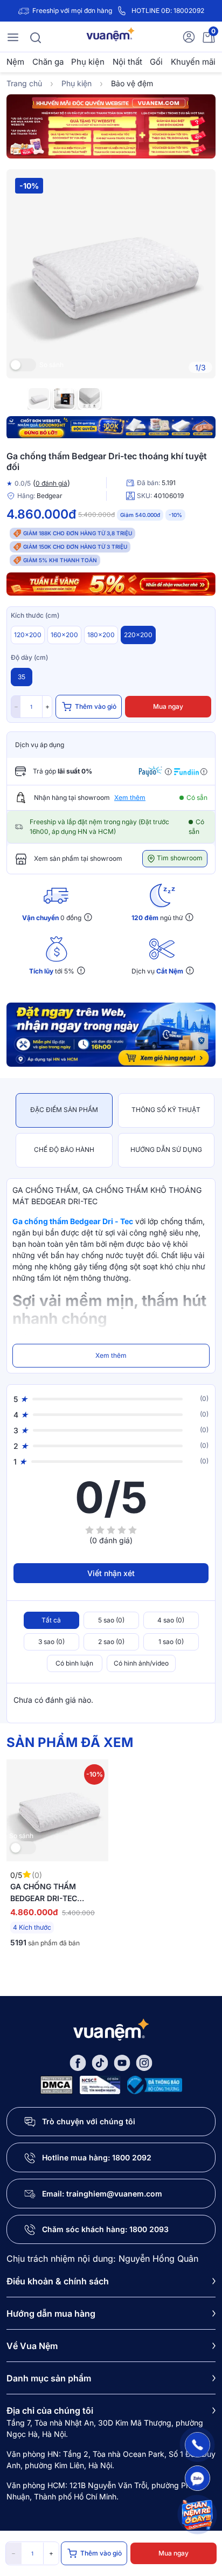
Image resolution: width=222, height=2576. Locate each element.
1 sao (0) (171, 1642)
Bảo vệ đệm (132, 83)
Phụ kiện (88, 62)
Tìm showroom (179, 858)
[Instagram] (144, 2062)
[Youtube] (122, 2062)
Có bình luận (74, 1663)
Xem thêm (130, 797)
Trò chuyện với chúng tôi (89, 2121)
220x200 (138, 635)
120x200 (28, 635)
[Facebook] (78, 2062)
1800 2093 (149, 2229)
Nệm (15, 62)
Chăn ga (48, 62)
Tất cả (51, 1620)
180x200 (101, 635)
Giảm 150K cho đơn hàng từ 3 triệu (75, 547)
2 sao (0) (111, 1642)
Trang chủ (24, 83)
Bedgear (50, 496)
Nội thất (127, 62)
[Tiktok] (100, 2062)
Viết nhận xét (111, 1573)
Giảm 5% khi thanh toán (60, 560)
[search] (36, 37)
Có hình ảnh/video (141, 1663)
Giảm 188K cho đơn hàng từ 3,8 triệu (78, 533)
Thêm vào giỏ (96, 706)
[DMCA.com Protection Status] (57, 2084)
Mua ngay (168, 706)
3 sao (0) (51, 1642)
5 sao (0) (111, 1620)
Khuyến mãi (193, 62)
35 (22, 677)
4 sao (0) (171, 1620)
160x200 (64, 635)
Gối (156, 62)
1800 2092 (132, 2157)
